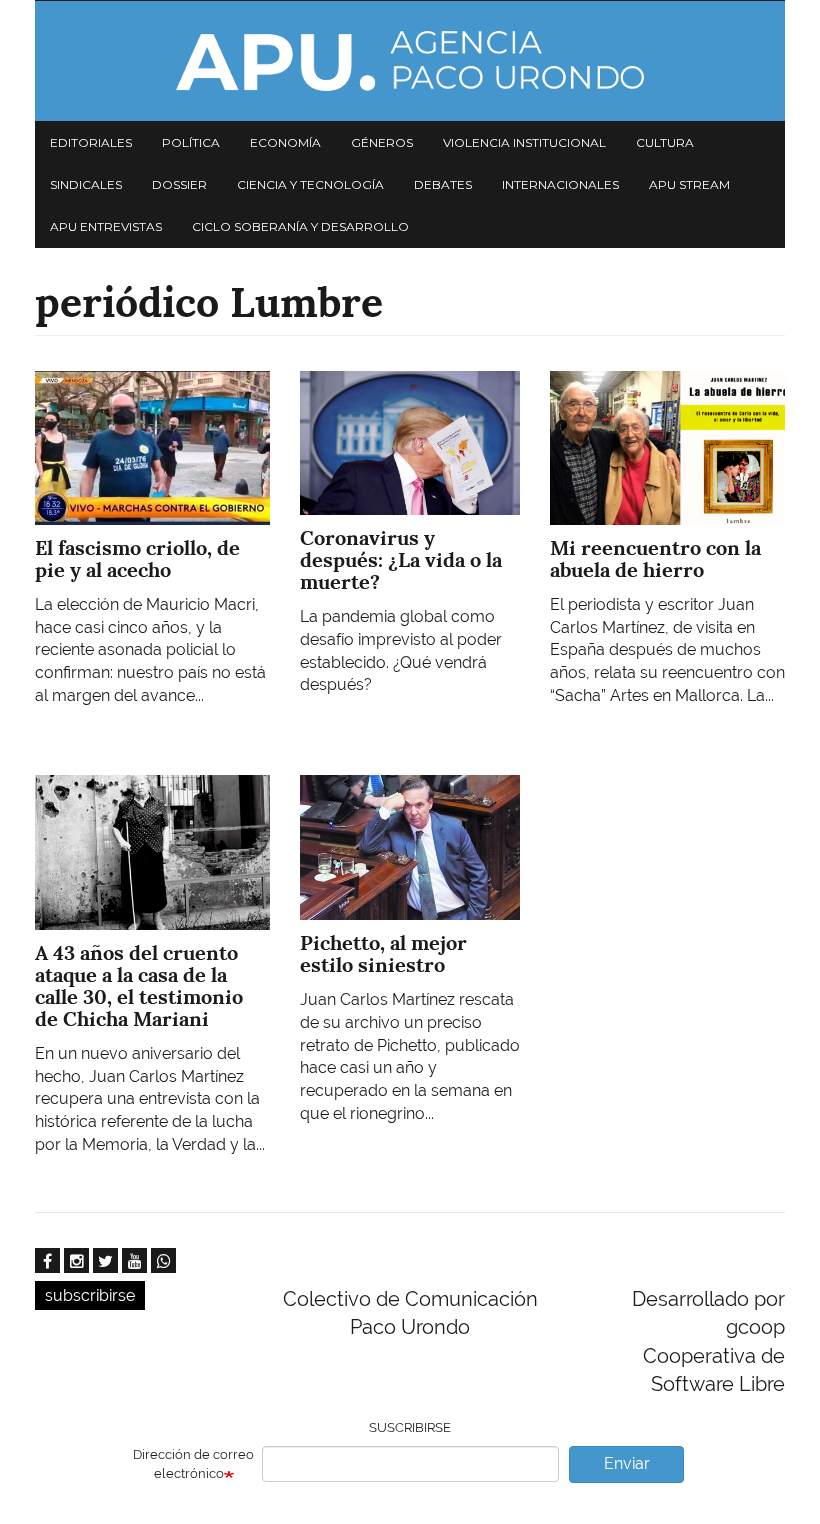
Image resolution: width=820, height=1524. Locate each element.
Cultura (665, 142)
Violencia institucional (524, 142)
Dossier (179, 184)
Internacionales (560, 184)
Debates (443, 184)
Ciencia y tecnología (310, 184)
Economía (285, 142)
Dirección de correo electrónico (193, 1464)
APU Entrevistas (106, 226)
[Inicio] (410, 61)
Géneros (382, 142)
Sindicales (86, 184)
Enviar (627, 1463)
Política (191, 142)
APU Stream (689, 184)
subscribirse (90, 1295)
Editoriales (91, 142)
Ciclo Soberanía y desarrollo (300, 226)
